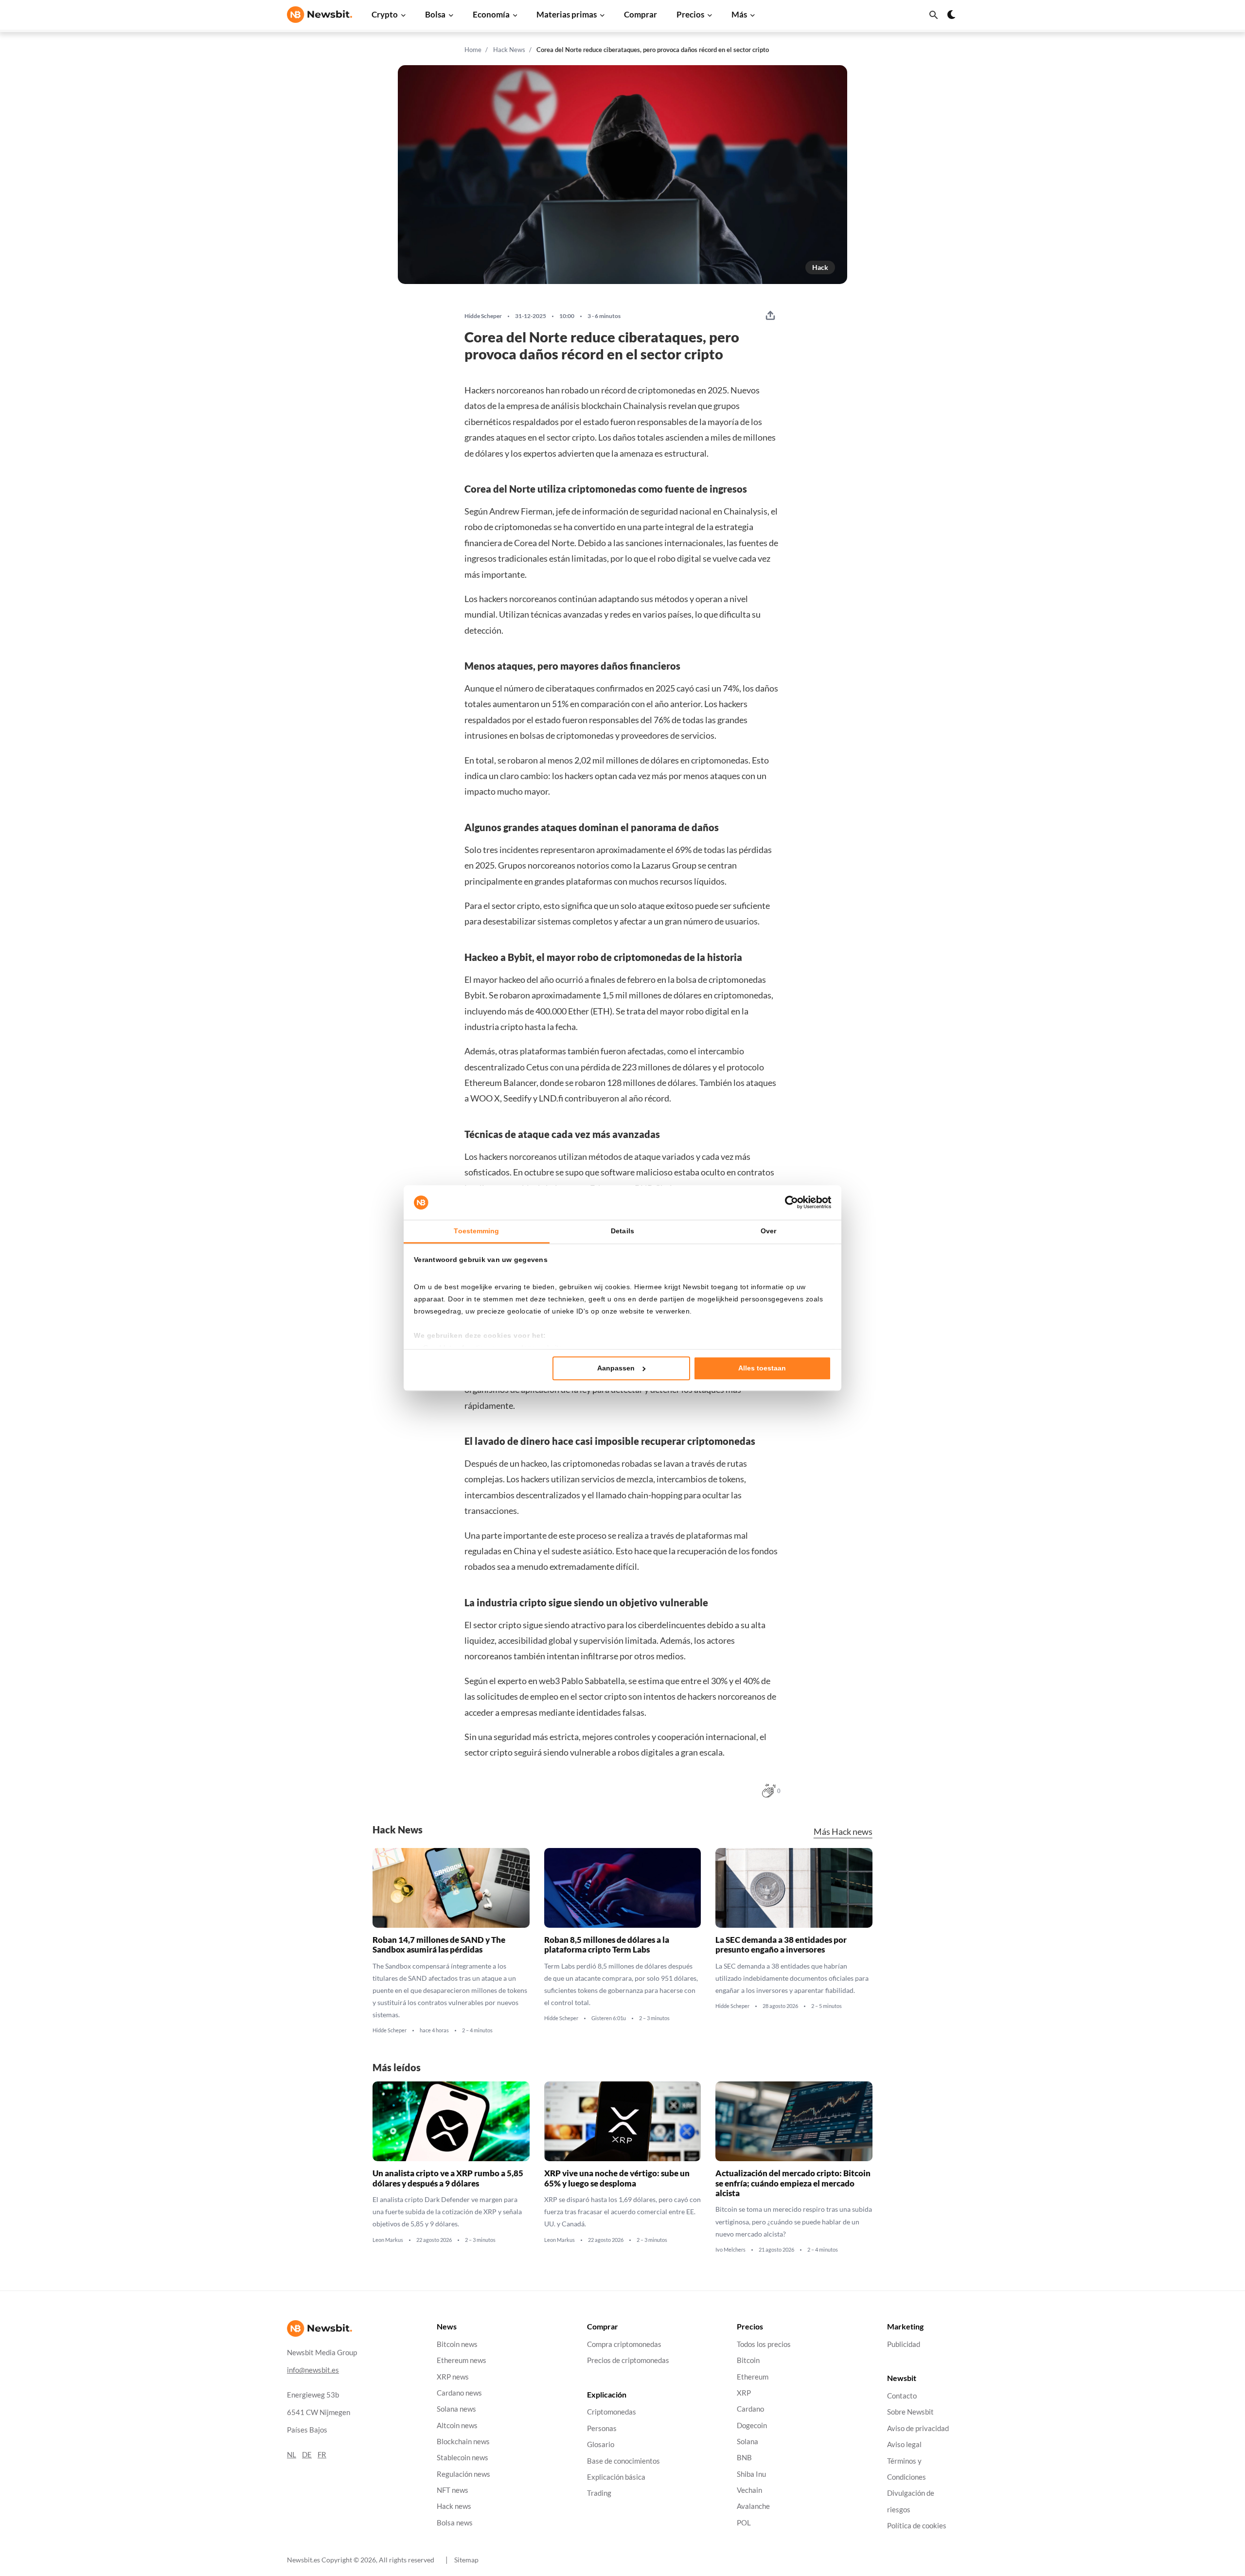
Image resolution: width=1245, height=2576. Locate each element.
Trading (599, 2493)
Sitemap (466, 2560)
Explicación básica (616, 2477)
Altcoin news (457, 2425)
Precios (690, 14)
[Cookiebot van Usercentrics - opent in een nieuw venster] (789, 1203)
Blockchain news (463, 2442)
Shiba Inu (751, 2474)
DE (307, 2455)
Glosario (601, 2444)
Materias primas (567, 14)
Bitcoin (748, 2360)
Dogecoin (752, 2425)
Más (739, 14)
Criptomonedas (612, 2412)
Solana (747, 2442)
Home (473, 50)
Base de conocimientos (623, 2461)
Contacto (902, 2396)
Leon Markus (388, 2239)
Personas (602, 2428)
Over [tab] (768, 1231)
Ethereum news (462, 2360)
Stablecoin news (462, 2458)
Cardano (750, 2409)
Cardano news (459, 2393)
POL (744, 2523)
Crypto (385, 14)
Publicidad (904, 2344)
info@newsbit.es (313, 2370)
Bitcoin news (457, 2344)
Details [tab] (622, 1231)
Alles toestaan (762, 1368)
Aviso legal (904, 2444)
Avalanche (753, 2507)
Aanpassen (616, 1368)
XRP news (453, 2377)
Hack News (509, 50)
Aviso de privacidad (918, 2428)
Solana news (456, 2409)
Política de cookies (917, 2526)
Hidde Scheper (483, 316)
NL (292, 2455)
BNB (744, 2458)
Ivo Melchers (730, 2250)
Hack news (454, 2507)
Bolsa (435, 14)
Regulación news (463, 2474)
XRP (744, 2393)
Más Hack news (843, 1832)
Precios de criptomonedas (628, 2360)
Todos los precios (764, 2344)
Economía (491, 14)
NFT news (453, 2490)
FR (322, 2455)
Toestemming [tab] (476, 1231)
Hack (820, 267)
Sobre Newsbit (910, 2412)
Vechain (749, 2490)
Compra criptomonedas (624, 2344)
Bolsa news (455, 2523)
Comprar (640, 14)
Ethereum (753, 2377)
